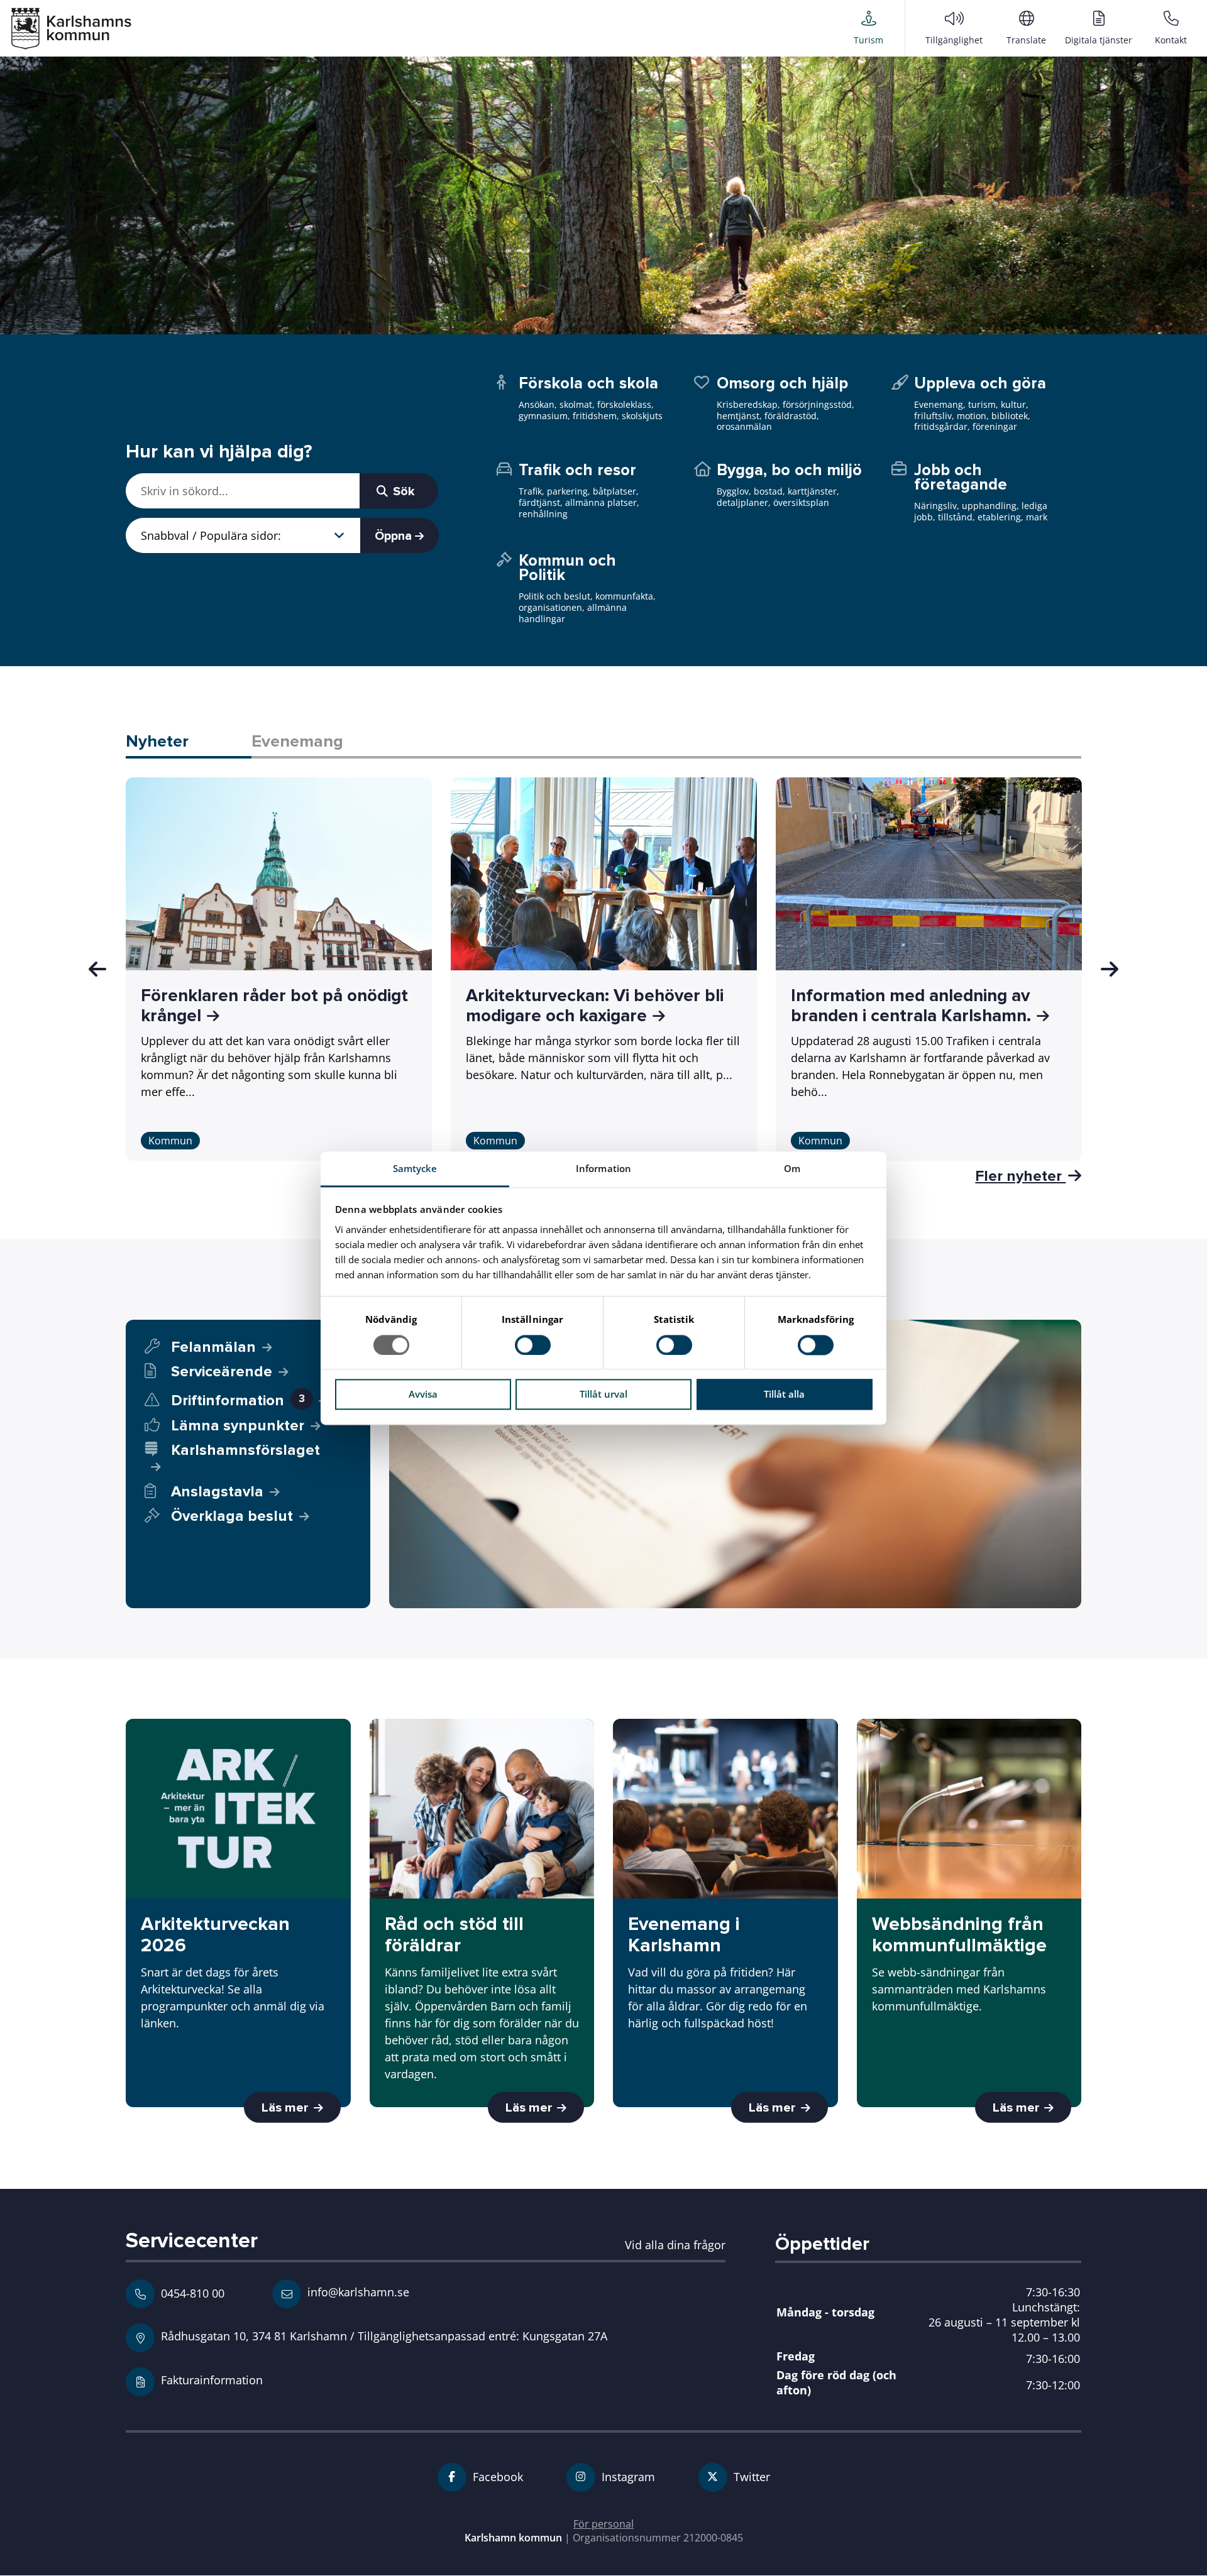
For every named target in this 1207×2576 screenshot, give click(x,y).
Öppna (395, 536)
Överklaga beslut (232, 1516)
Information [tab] (603, 1168)
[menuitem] (868, 28)
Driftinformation (238, 1400)
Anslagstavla (217, 1492)
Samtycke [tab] (415, 1168)
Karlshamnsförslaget (245, 1450)
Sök (402, 491)
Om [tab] (792, 1168)
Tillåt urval (603, 1395)
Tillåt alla (784, 1395)
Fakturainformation (212, 2380)
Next (1110, 969)
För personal (603, 2524)
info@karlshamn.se (357, 2292)
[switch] (533, 1345)
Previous (97, 969)
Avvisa (423, 1395)
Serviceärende (222, 1372)
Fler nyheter (1020, 1176)
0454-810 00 (193, 2293)
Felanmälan (213, 1347)
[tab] (189, 743)
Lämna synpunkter (238, 1426)
